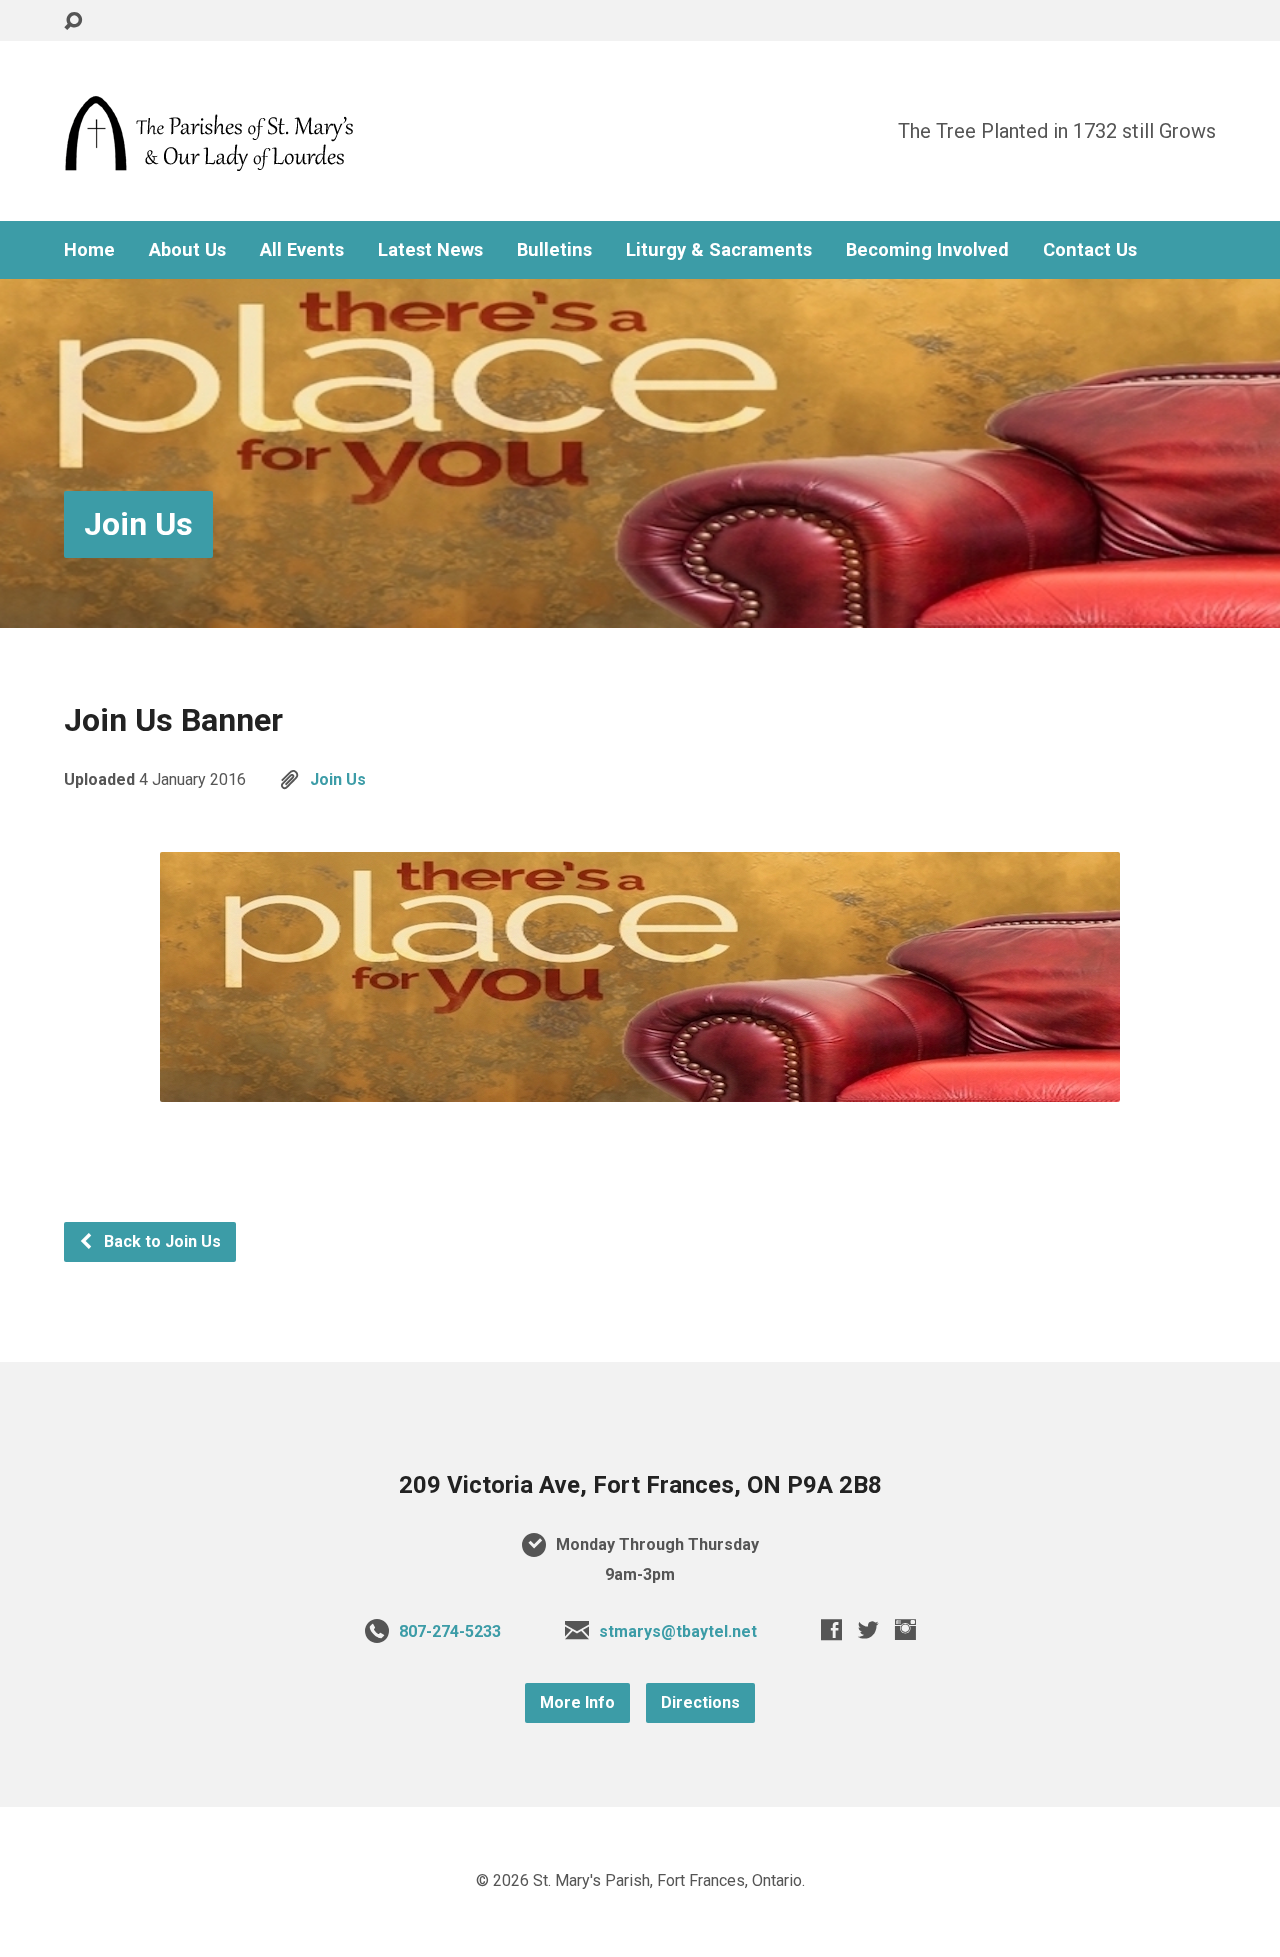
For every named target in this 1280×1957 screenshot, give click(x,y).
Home (89, 250)
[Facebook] (831, 1629)
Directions (700, 1702)
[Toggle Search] (73, 21)
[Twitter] (868, 1629)
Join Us (138, 524)
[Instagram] (905, 1629)
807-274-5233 (450, 1631)
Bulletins (554, 250)
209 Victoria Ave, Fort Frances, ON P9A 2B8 (640, 1485)
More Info (577, 1702)
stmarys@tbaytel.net (678, 1631)
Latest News (430, 250)
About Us (187, 250)
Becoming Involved (927, 250)
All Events (302, 250)
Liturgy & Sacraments (719, 250)
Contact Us (1090, 250)
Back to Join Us (160, 1241)
